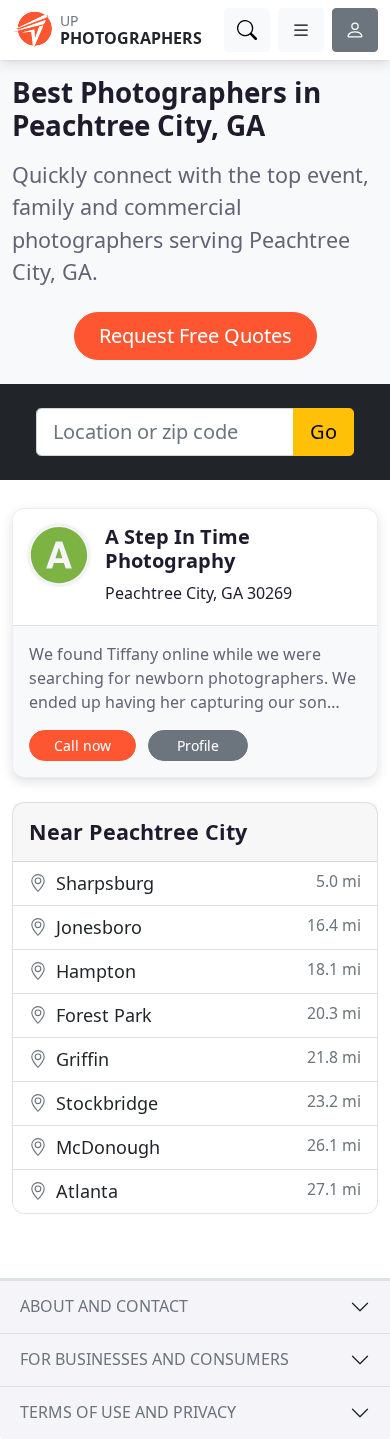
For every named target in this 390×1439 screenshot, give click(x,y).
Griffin (206, 1058)
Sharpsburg (206, 882)
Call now (82, 745)
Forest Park (206, 1014)
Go (323, 431)
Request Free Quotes (195, 335)
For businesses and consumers (154, 1359)
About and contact (104, 1306)
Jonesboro (206, 926)
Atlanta (206, 1190)
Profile (198, 745)
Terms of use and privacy (128, 1412)
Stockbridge (206, 1102)
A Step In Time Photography (177, 548)
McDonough (206, 1146)
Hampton (206, 970)
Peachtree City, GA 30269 (198, 593)
